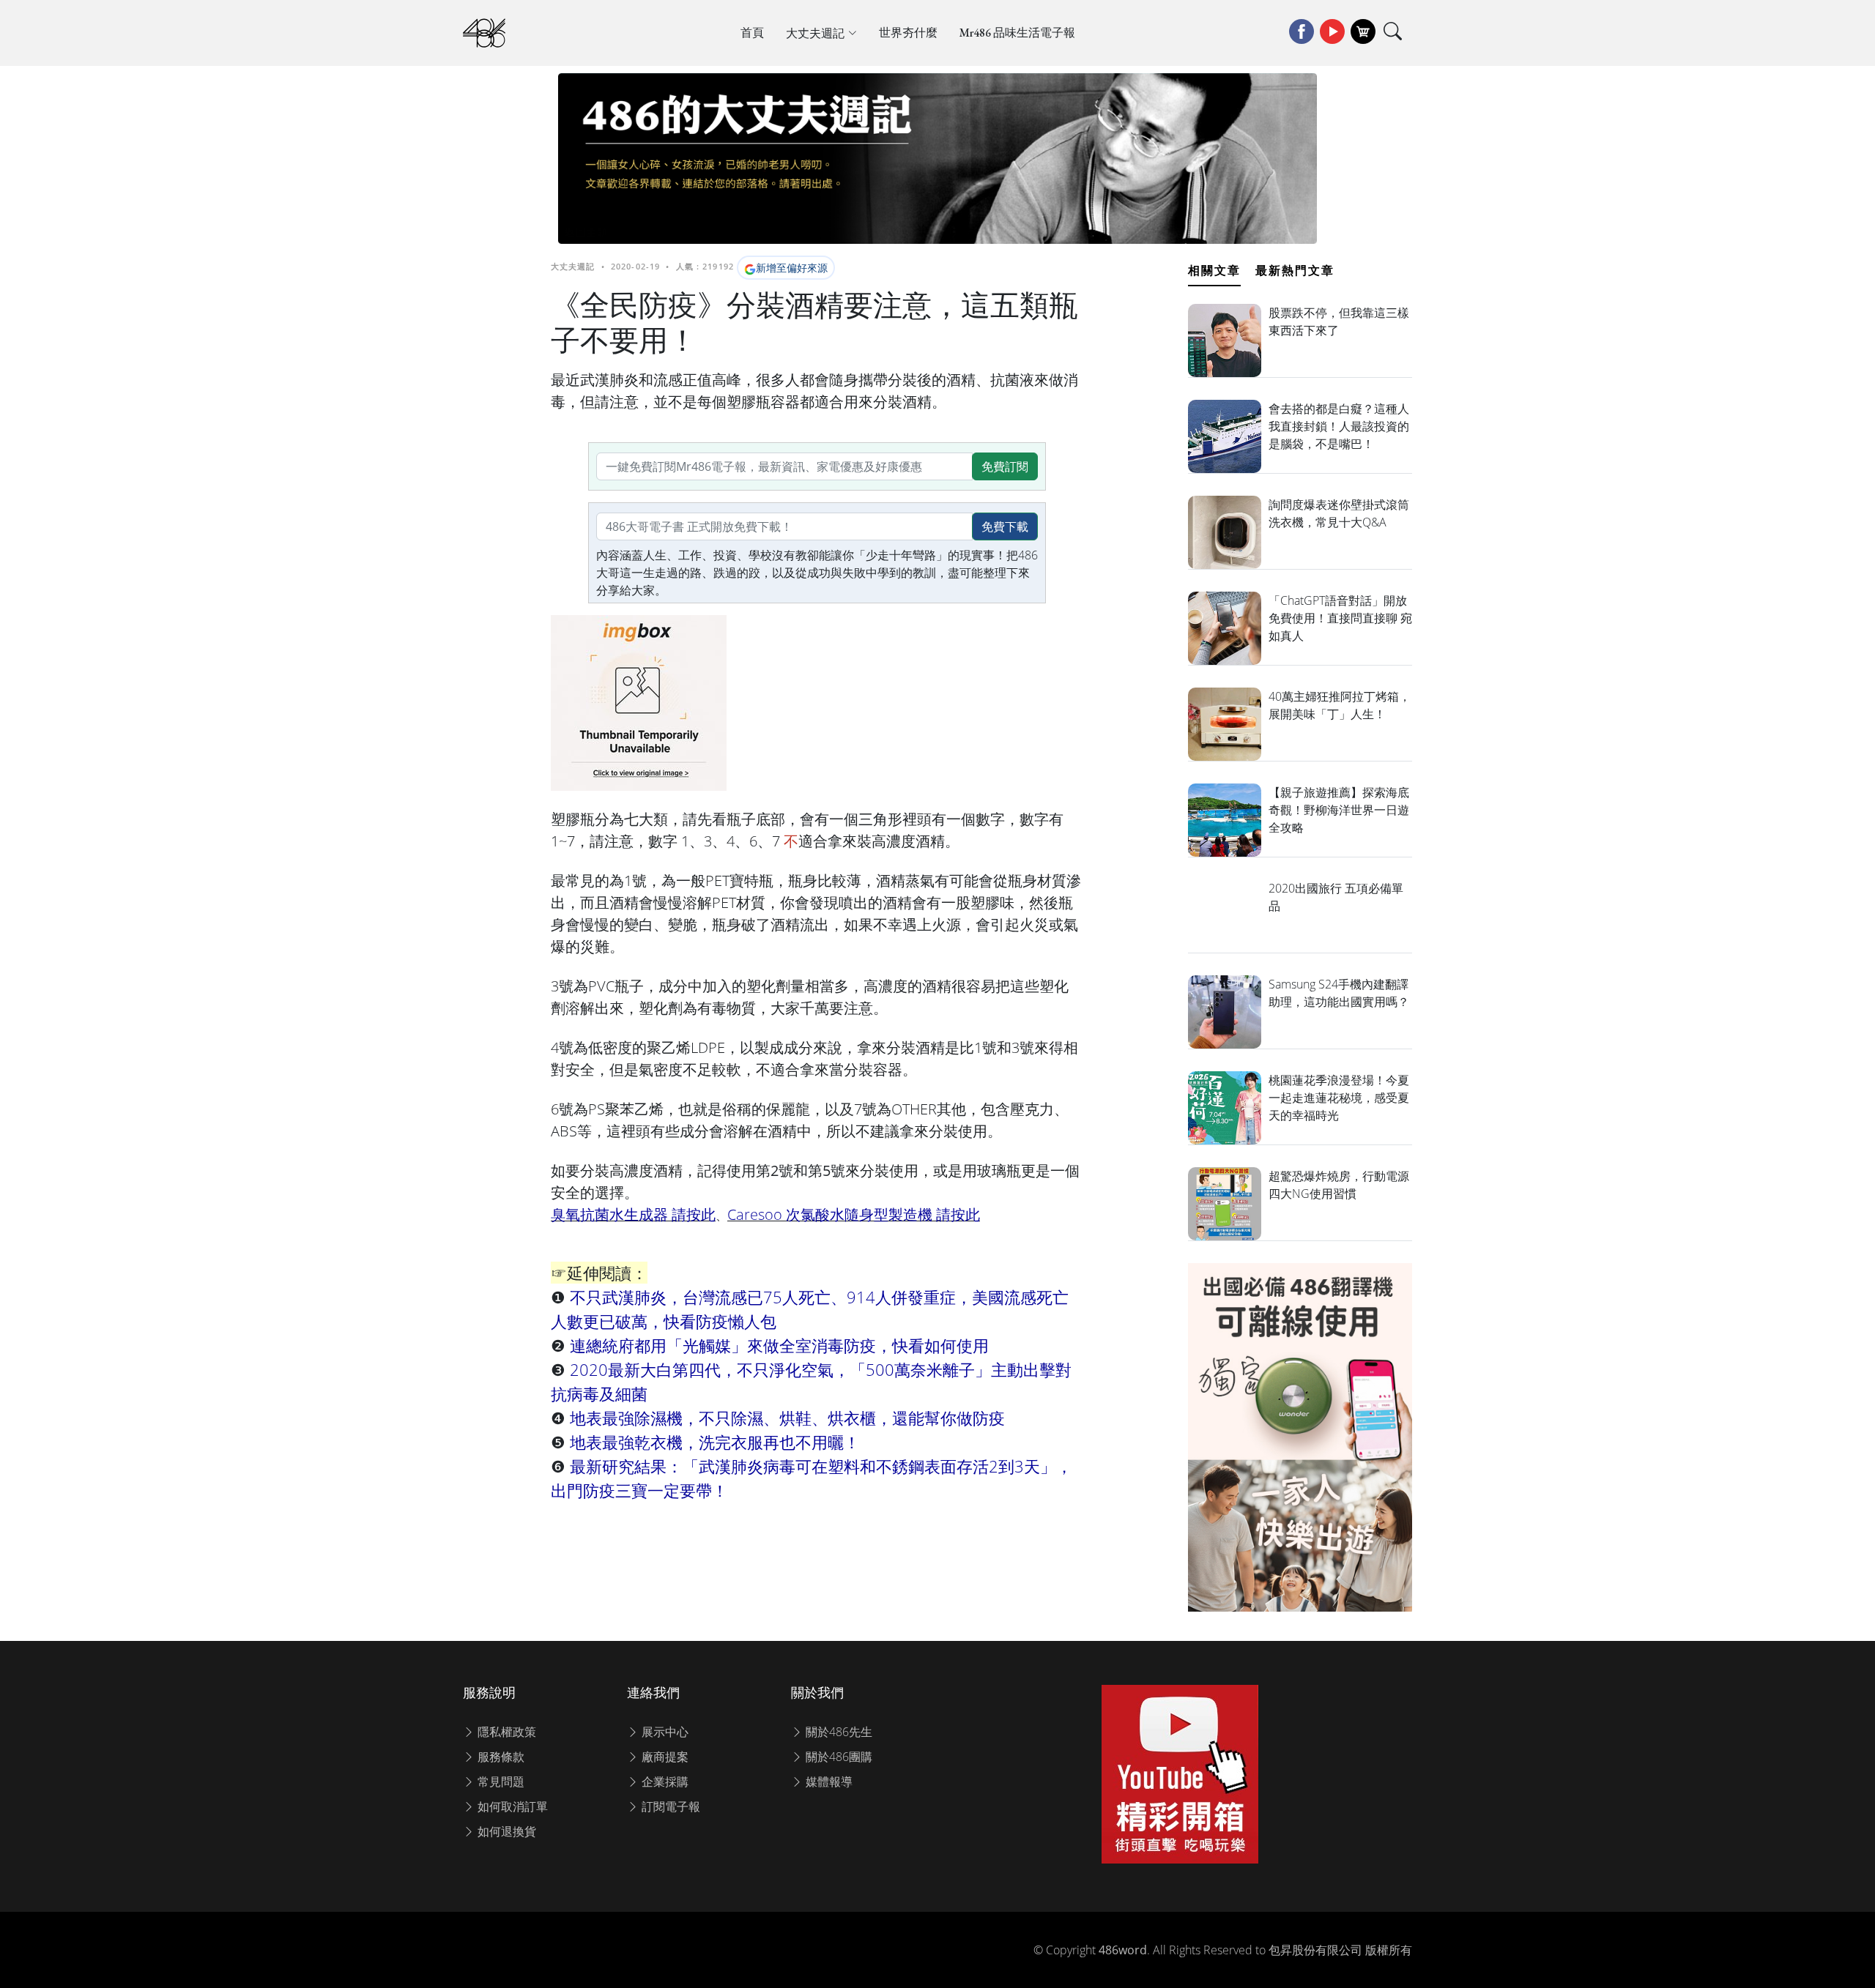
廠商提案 (664, 1757)
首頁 (752, 33)
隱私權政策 (505, 1732)
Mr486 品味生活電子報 (1017, 33)
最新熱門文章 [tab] (1295, 270)
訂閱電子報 (669, 1806)
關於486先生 (838, 1732)
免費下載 (1005, 526)
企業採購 (664, 1782)
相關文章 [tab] (1214, 270)
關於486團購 (838, 1757)
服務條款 (500, 1757)
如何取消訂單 (511, 1806)
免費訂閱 (1005, 466)
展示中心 (664, 1732)
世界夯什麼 (908, 33)
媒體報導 (828, 1782)
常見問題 (500, 1782)
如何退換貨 (505, 1831)
